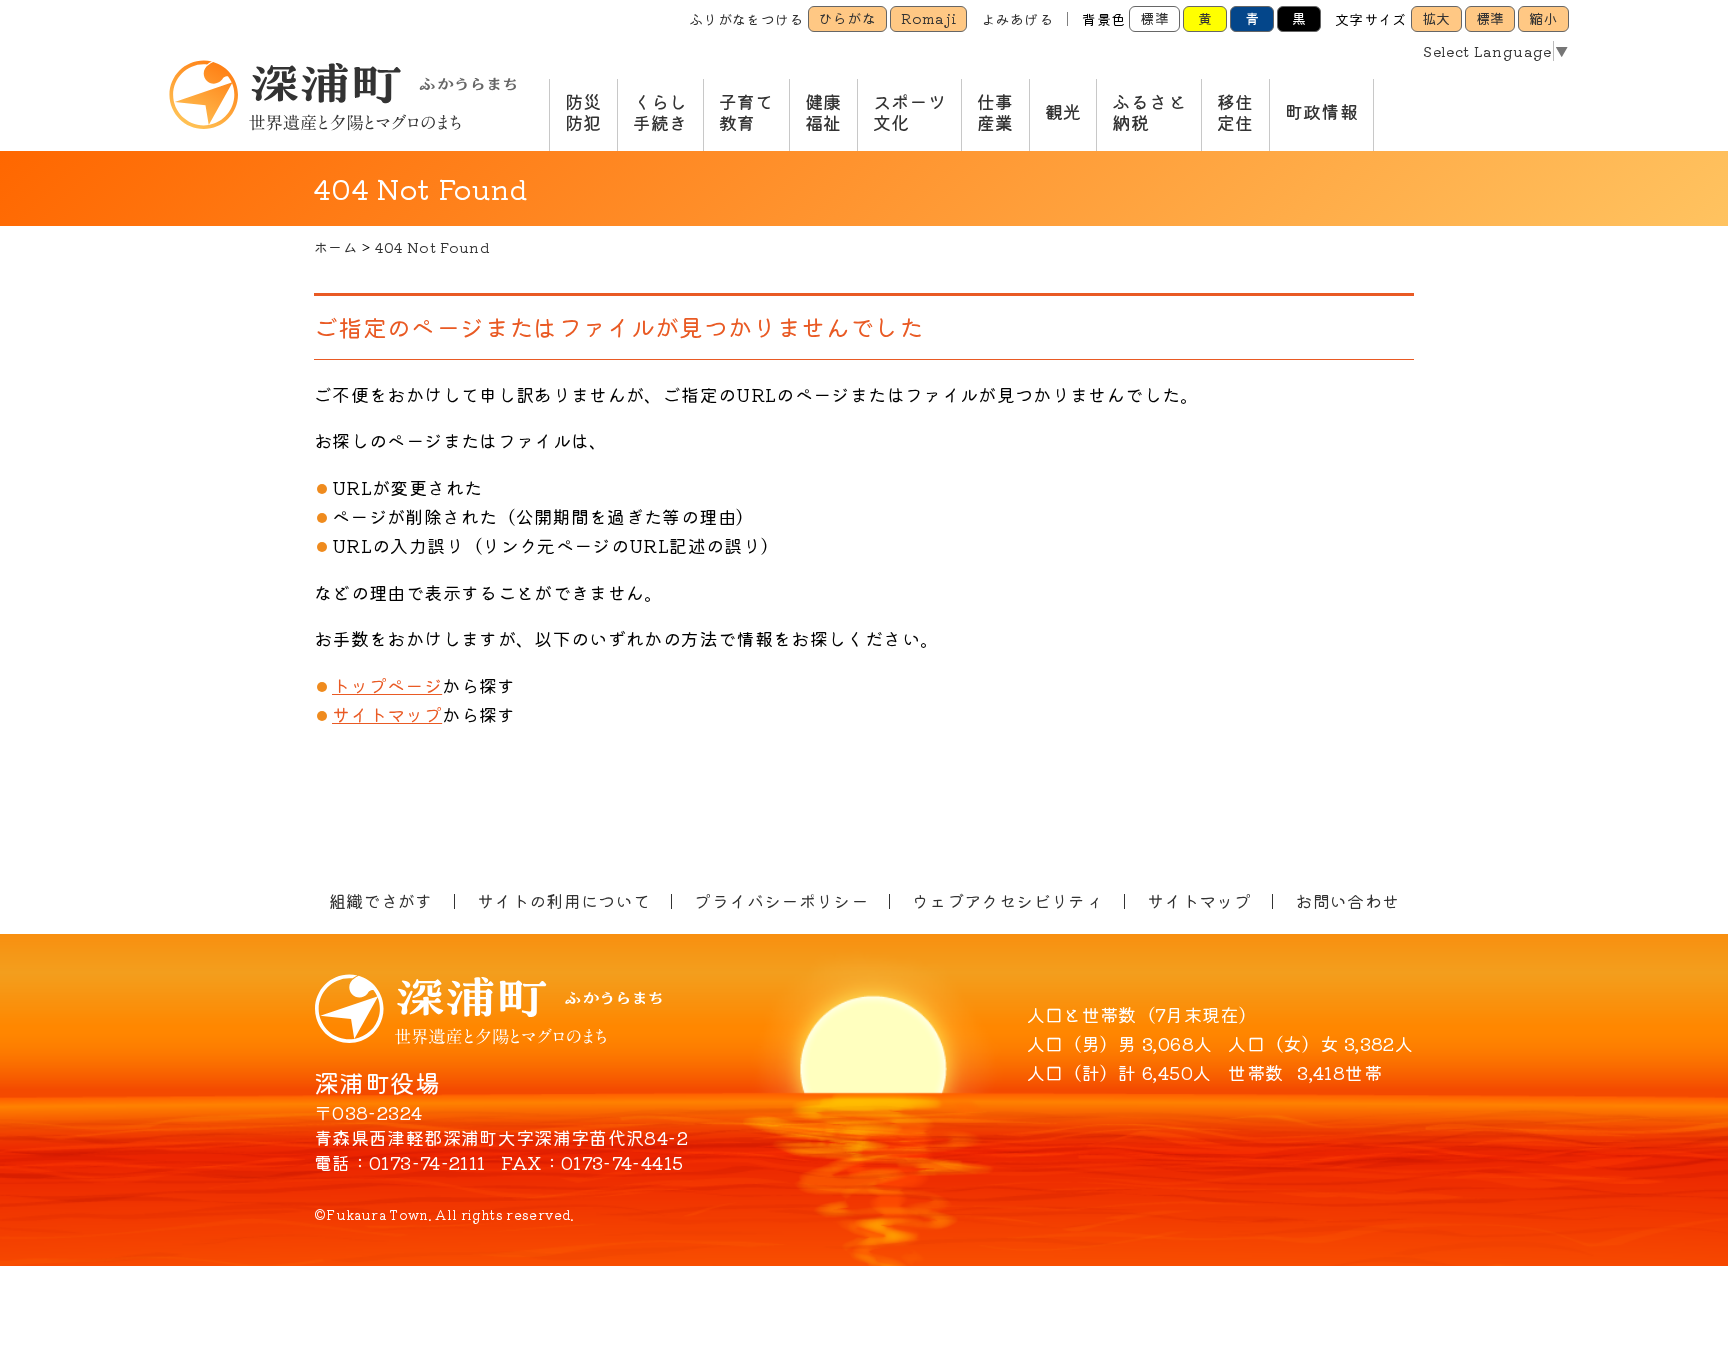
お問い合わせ (1347, 900)
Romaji (928, 18)
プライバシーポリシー (781, 900)
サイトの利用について (564, 900)
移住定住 (1235, 112)
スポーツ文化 (909, 112)
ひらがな (847, 18)
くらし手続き (660, 112)
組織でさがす (381, 900)
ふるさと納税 (1148, 112)
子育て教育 (746, 112)
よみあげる (1017, 19)
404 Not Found (432, 247)
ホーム (335, 247)
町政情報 (1321, 111)
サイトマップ (387, 714)
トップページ (387, 685)
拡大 (1436, 18)
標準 (1154, 18)
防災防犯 (583, 112)
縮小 (1543, 18)
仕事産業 (995, 112)
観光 (1063, 111)
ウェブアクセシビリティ (1007, 900)
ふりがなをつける (746, 19)
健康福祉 (823, 112)
